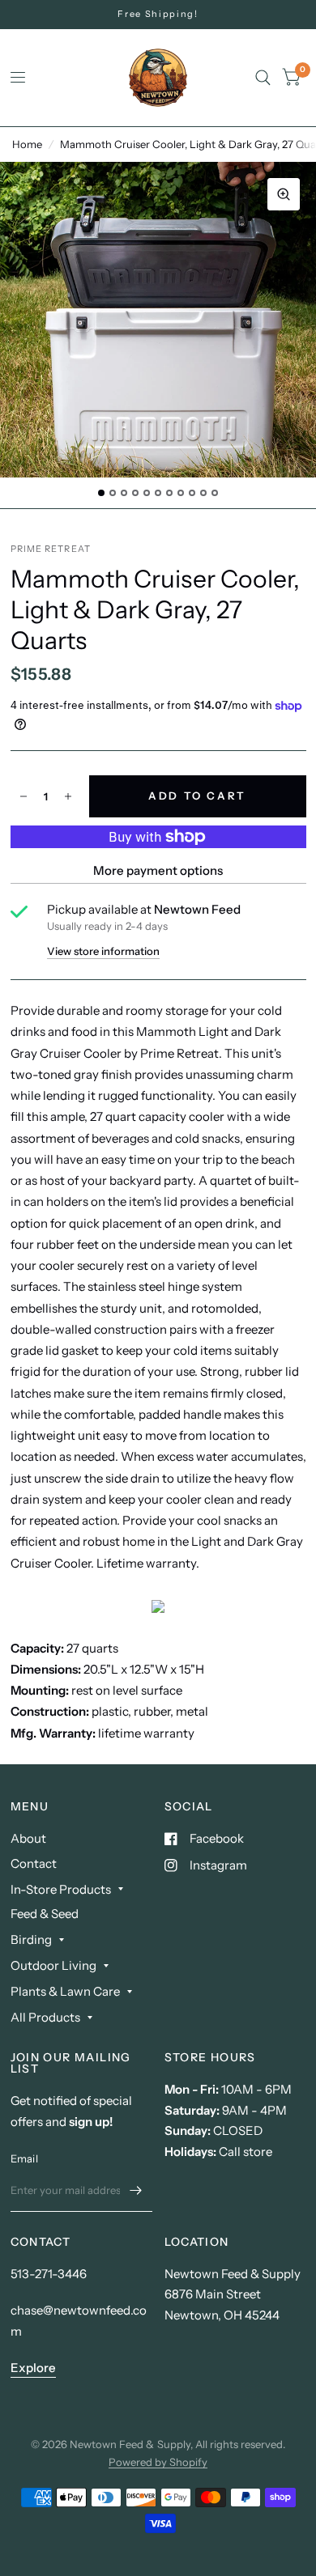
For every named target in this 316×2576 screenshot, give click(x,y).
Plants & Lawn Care (65, 1991)
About (28, 1838)
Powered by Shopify (158, 2462)
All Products (45, 2017)
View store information (103, 951)
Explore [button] (33, 2368)
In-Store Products (61, 1889)
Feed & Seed (45, 1914)
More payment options (158, 870)
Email (24, 2158)
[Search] (263, 78)
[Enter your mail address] (136, 2191)
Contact (34, 1863)
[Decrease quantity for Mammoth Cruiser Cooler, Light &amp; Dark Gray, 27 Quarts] (23, 796)
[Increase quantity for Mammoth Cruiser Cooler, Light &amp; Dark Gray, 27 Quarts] (68, 796)
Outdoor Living (53, 1965)
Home (27, 144)
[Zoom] (284, 194)
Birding (31, 1939)
